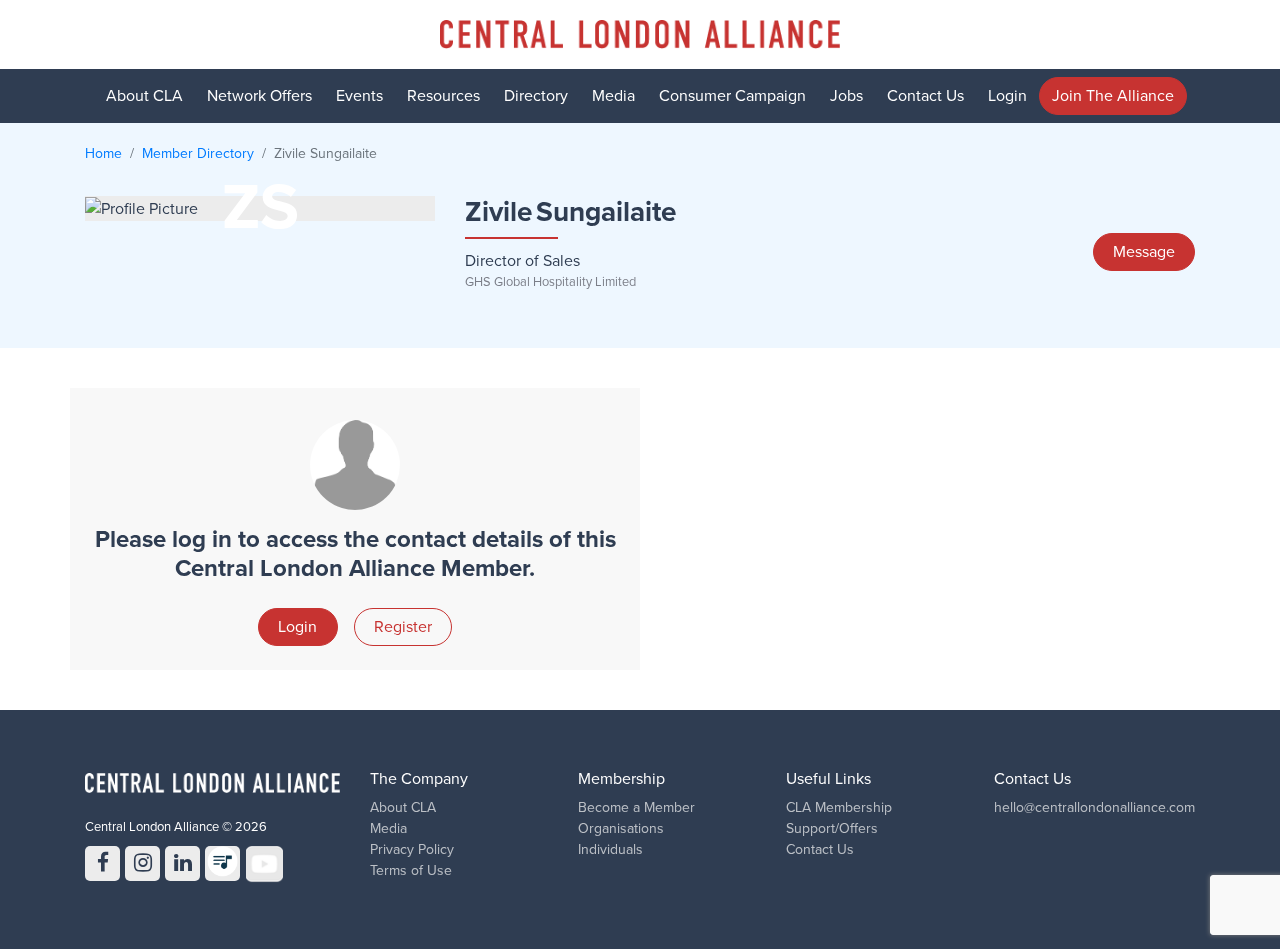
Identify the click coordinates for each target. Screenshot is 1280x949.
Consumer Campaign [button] (732, 96)
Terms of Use (411, 870)
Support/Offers (832, 828)
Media (613, 96)
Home (103, 153)
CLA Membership (839, 807)
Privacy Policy (412, 849)
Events (359, 96)
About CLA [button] (144, 96)
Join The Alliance (1113, 96)
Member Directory (198, 153)
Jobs (846, 96)
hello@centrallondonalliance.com (1094, 807)
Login (1007, 96)
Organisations (621, 828)
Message (1144, 252)
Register (403, 627)
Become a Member (636, 807)
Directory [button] (536, 96)
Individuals (610, 849)
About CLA (403, 807)
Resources (443, 96)
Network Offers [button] (259, 96)
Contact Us (925, 96)
